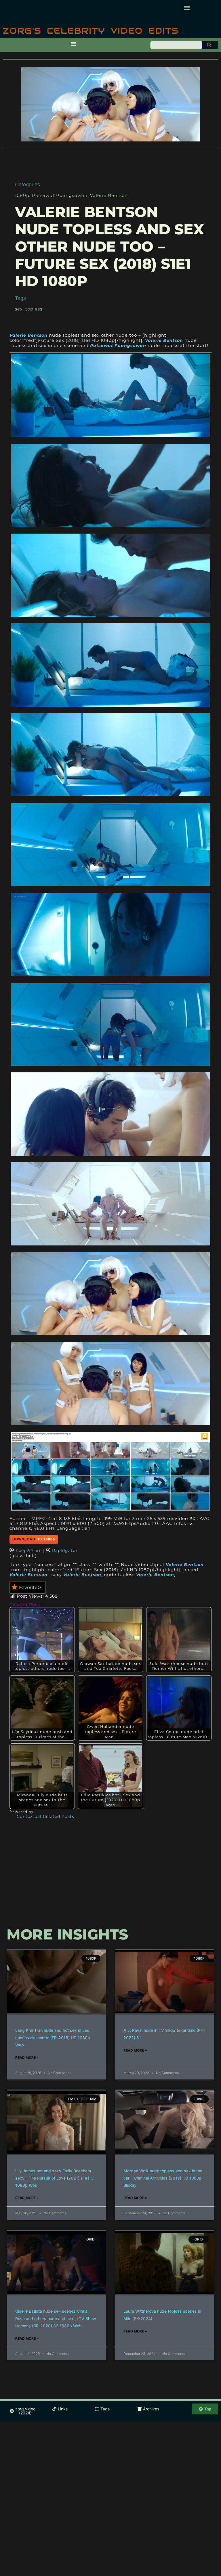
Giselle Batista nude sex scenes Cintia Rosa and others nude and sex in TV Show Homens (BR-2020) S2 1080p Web (56, 2318)
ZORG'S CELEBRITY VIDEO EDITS (91, 31)
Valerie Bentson (109, 195)
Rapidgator (65, 1550)
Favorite (30, 1587)
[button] (187, 8)
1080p (22, 195)
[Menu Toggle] (74, 44)
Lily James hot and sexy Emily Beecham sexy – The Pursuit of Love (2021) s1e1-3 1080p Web (54, 2178)
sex (19, 309)
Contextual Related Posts (45, 1817)
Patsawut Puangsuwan (60, 195)
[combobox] (176, 45)
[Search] (210, 45)
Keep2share (29, 1550)
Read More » (27, 2057)
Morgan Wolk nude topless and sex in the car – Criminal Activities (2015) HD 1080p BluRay (163, 2178)
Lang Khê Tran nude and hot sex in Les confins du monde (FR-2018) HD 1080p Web (53, 2037)
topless (34, 309)
